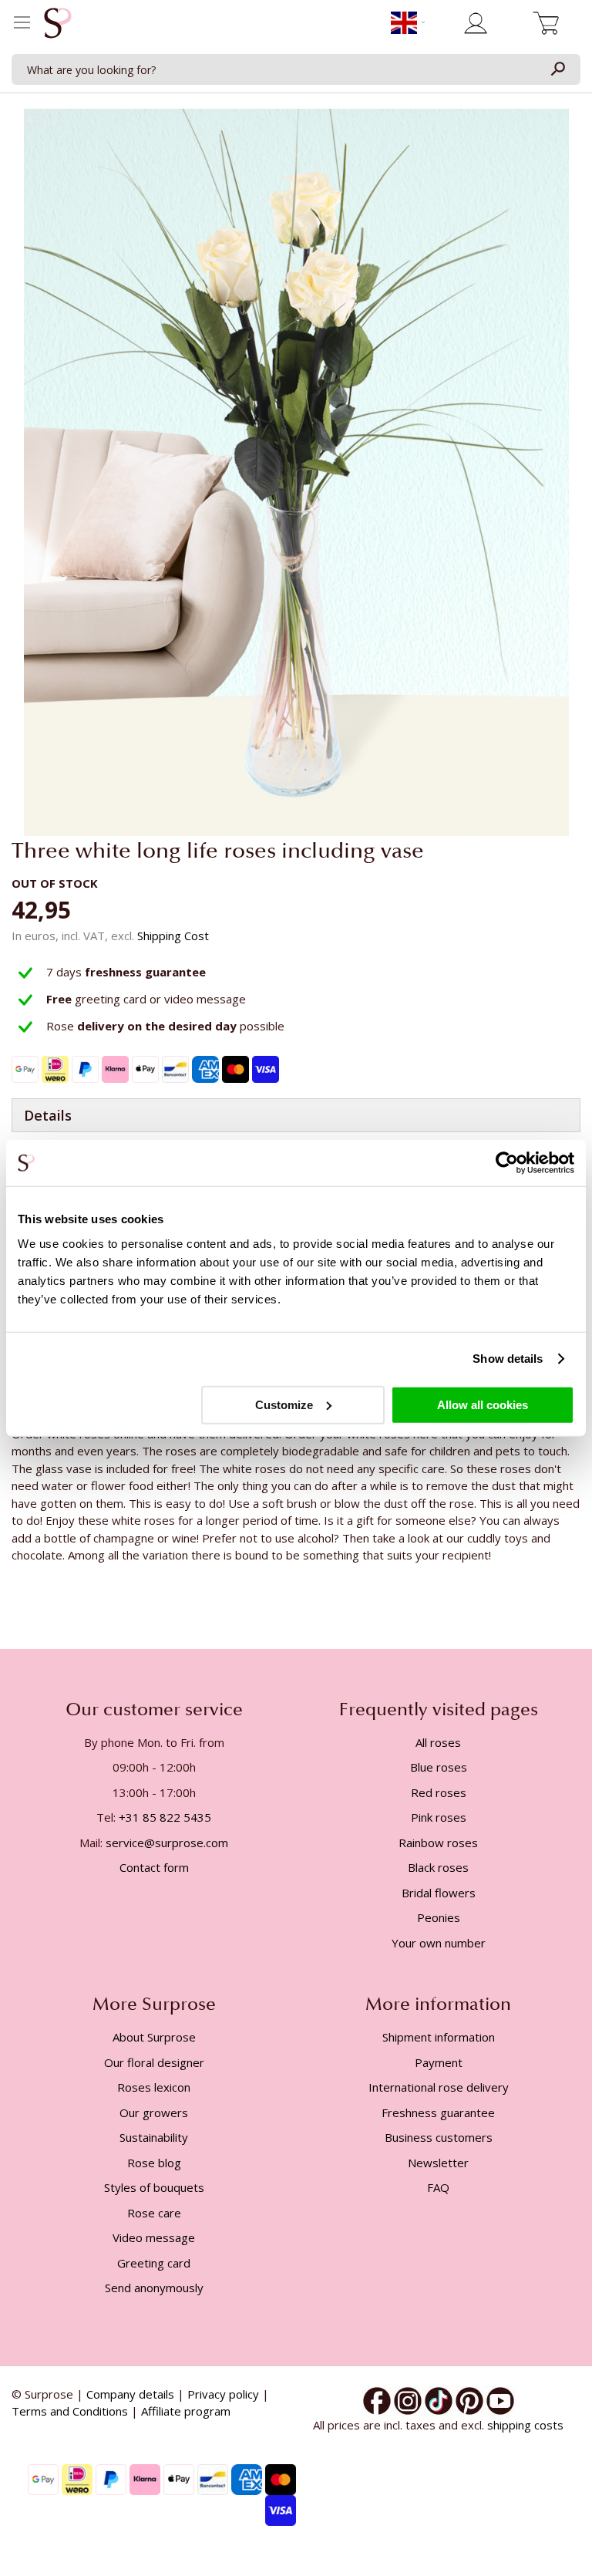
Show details (508, 1359)
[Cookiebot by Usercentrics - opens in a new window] (507, 1163)
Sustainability (154, 2137)
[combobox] (296, 69)
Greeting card (154, 2263)
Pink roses (439, 1817)
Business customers (439, 2137)
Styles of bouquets (154, 2187)
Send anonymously (154, 2288)
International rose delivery (439, 2087)
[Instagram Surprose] (408, 2399)
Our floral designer (154, 2062)
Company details (130, 2394)
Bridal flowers (439, 1893)
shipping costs (525, 2425)
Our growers (154, 2112)
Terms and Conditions (70, 2411)
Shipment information (439, 2037)
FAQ (438, 2187)
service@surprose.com (167, 1843)
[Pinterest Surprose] (469, 2399)
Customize (284, 1404)
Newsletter (438, 2163)
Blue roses (439, 1767)
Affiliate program (186, 2411)
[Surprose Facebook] (377, 2399)
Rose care (154, 2213)
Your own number (439, 1943)
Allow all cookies (483, 1404)
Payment (439, 2062)
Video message (154, 2237)
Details (48, 1115)
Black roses (438, 1867)
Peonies (439, 1917)
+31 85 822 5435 (165, 1817)
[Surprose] (500, 2399)
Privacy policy (223, 2394)
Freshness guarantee (438, 2112)
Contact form (154, 1867)
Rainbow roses (438, 1843)
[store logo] (58, 27)
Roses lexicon (154, 2087)
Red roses (439, 1792)
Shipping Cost (173, 936)
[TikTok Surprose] (439, 2399)
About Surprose (154, 2037)
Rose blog (154, 2163)
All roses (438, 1742)
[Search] (557, 69)
